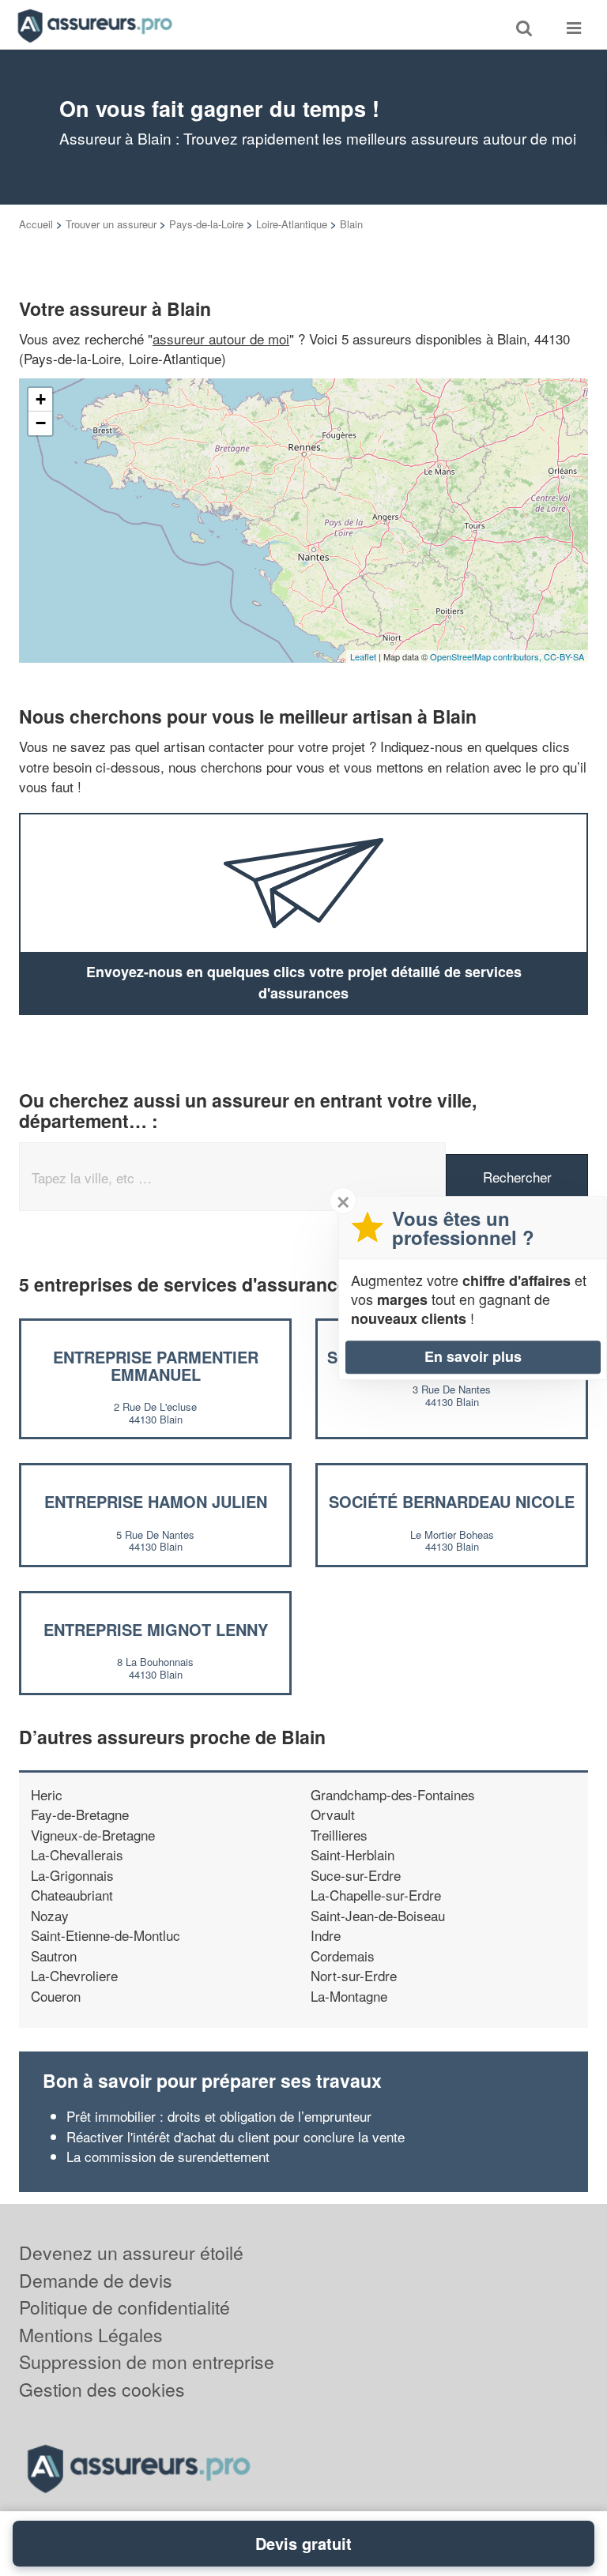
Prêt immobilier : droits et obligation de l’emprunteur (219, 2116)
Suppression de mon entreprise (147, 2362)
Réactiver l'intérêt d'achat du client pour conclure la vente (236, 2136)
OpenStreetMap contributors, (487, 656)
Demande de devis (96, 2280)
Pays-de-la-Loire (206, 224)
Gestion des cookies (102, 2389)
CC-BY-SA (564, 656)
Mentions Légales (91, 2335)
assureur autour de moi (221, 338)
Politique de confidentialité (124, 2307)
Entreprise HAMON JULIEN (156, 1501)
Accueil (36, 224)
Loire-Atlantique (292, 224)
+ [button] (41, 399)
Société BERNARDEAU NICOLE (452, 1501)
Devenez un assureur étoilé (131, 2253)
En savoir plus (473, 1356)
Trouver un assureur (111, 224)
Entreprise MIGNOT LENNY (156, 1629)
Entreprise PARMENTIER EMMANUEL (156, 1365)
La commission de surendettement (168, 2156)
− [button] (41, 423)
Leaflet (363, 656)
